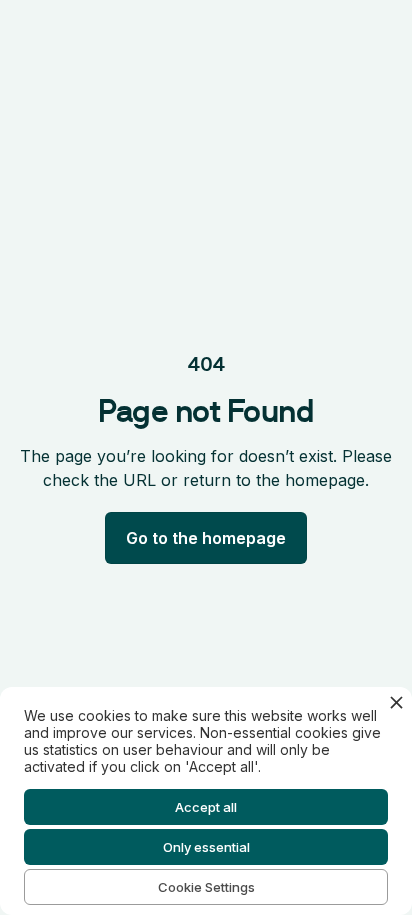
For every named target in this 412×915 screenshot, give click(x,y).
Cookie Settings (206, 887)
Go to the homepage (206, 538)
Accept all (206, 807)
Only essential (206, 847)
